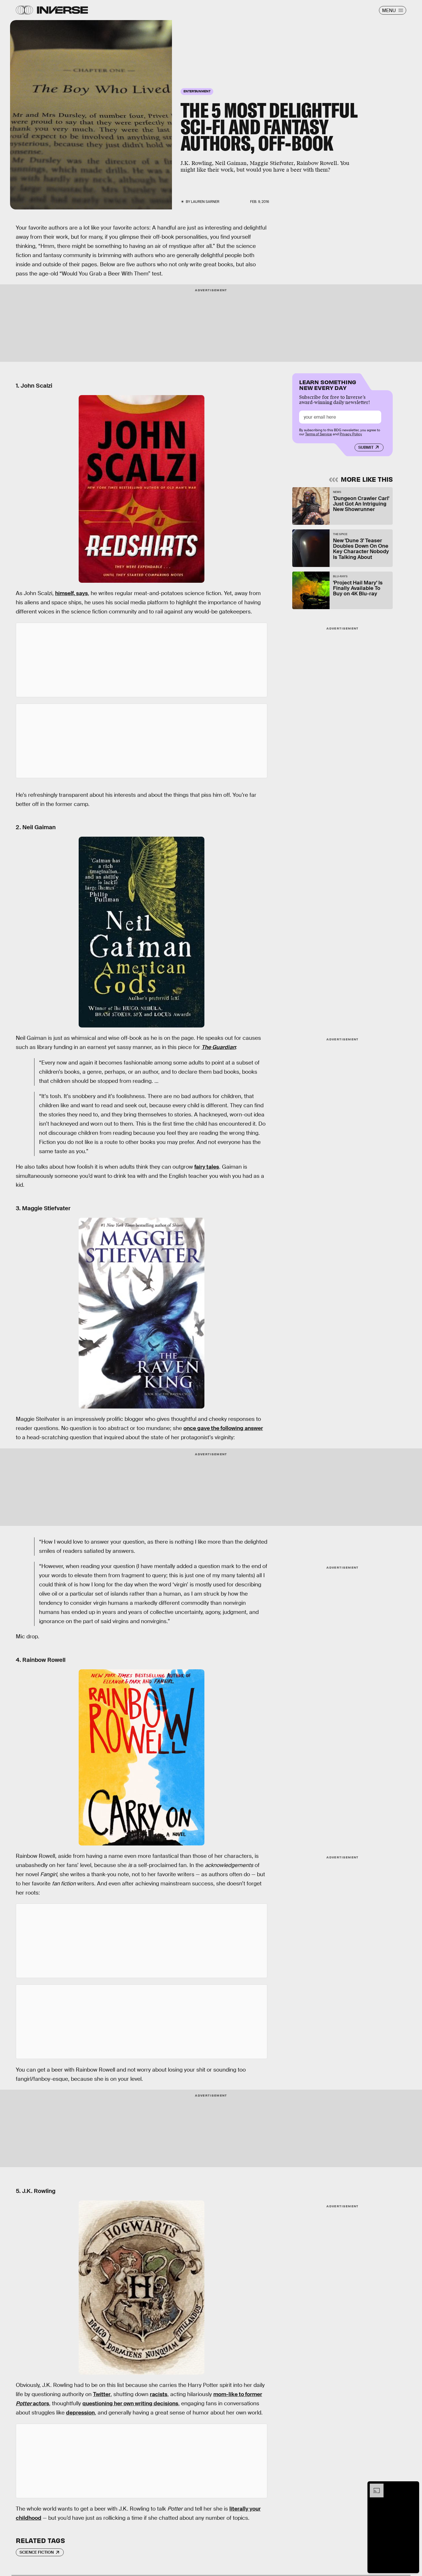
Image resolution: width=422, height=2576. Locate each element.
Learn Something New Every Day (328, 384)
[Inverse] (62, 10)
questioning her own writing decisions (130, 2403)
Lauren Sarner (205, 202)
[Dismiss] (413, 2486)
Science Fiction (37, 2552)
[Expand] (374, 2486)
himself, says (71, 593)
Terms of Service (319, 434)
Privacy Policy (351, 434)
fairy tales (207, 1167)
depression (80, 2413)
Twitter (102, 2394)
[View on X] (142, 660)
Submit (366, 447)
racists (159, 2394)
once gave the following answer (223, 1428)
